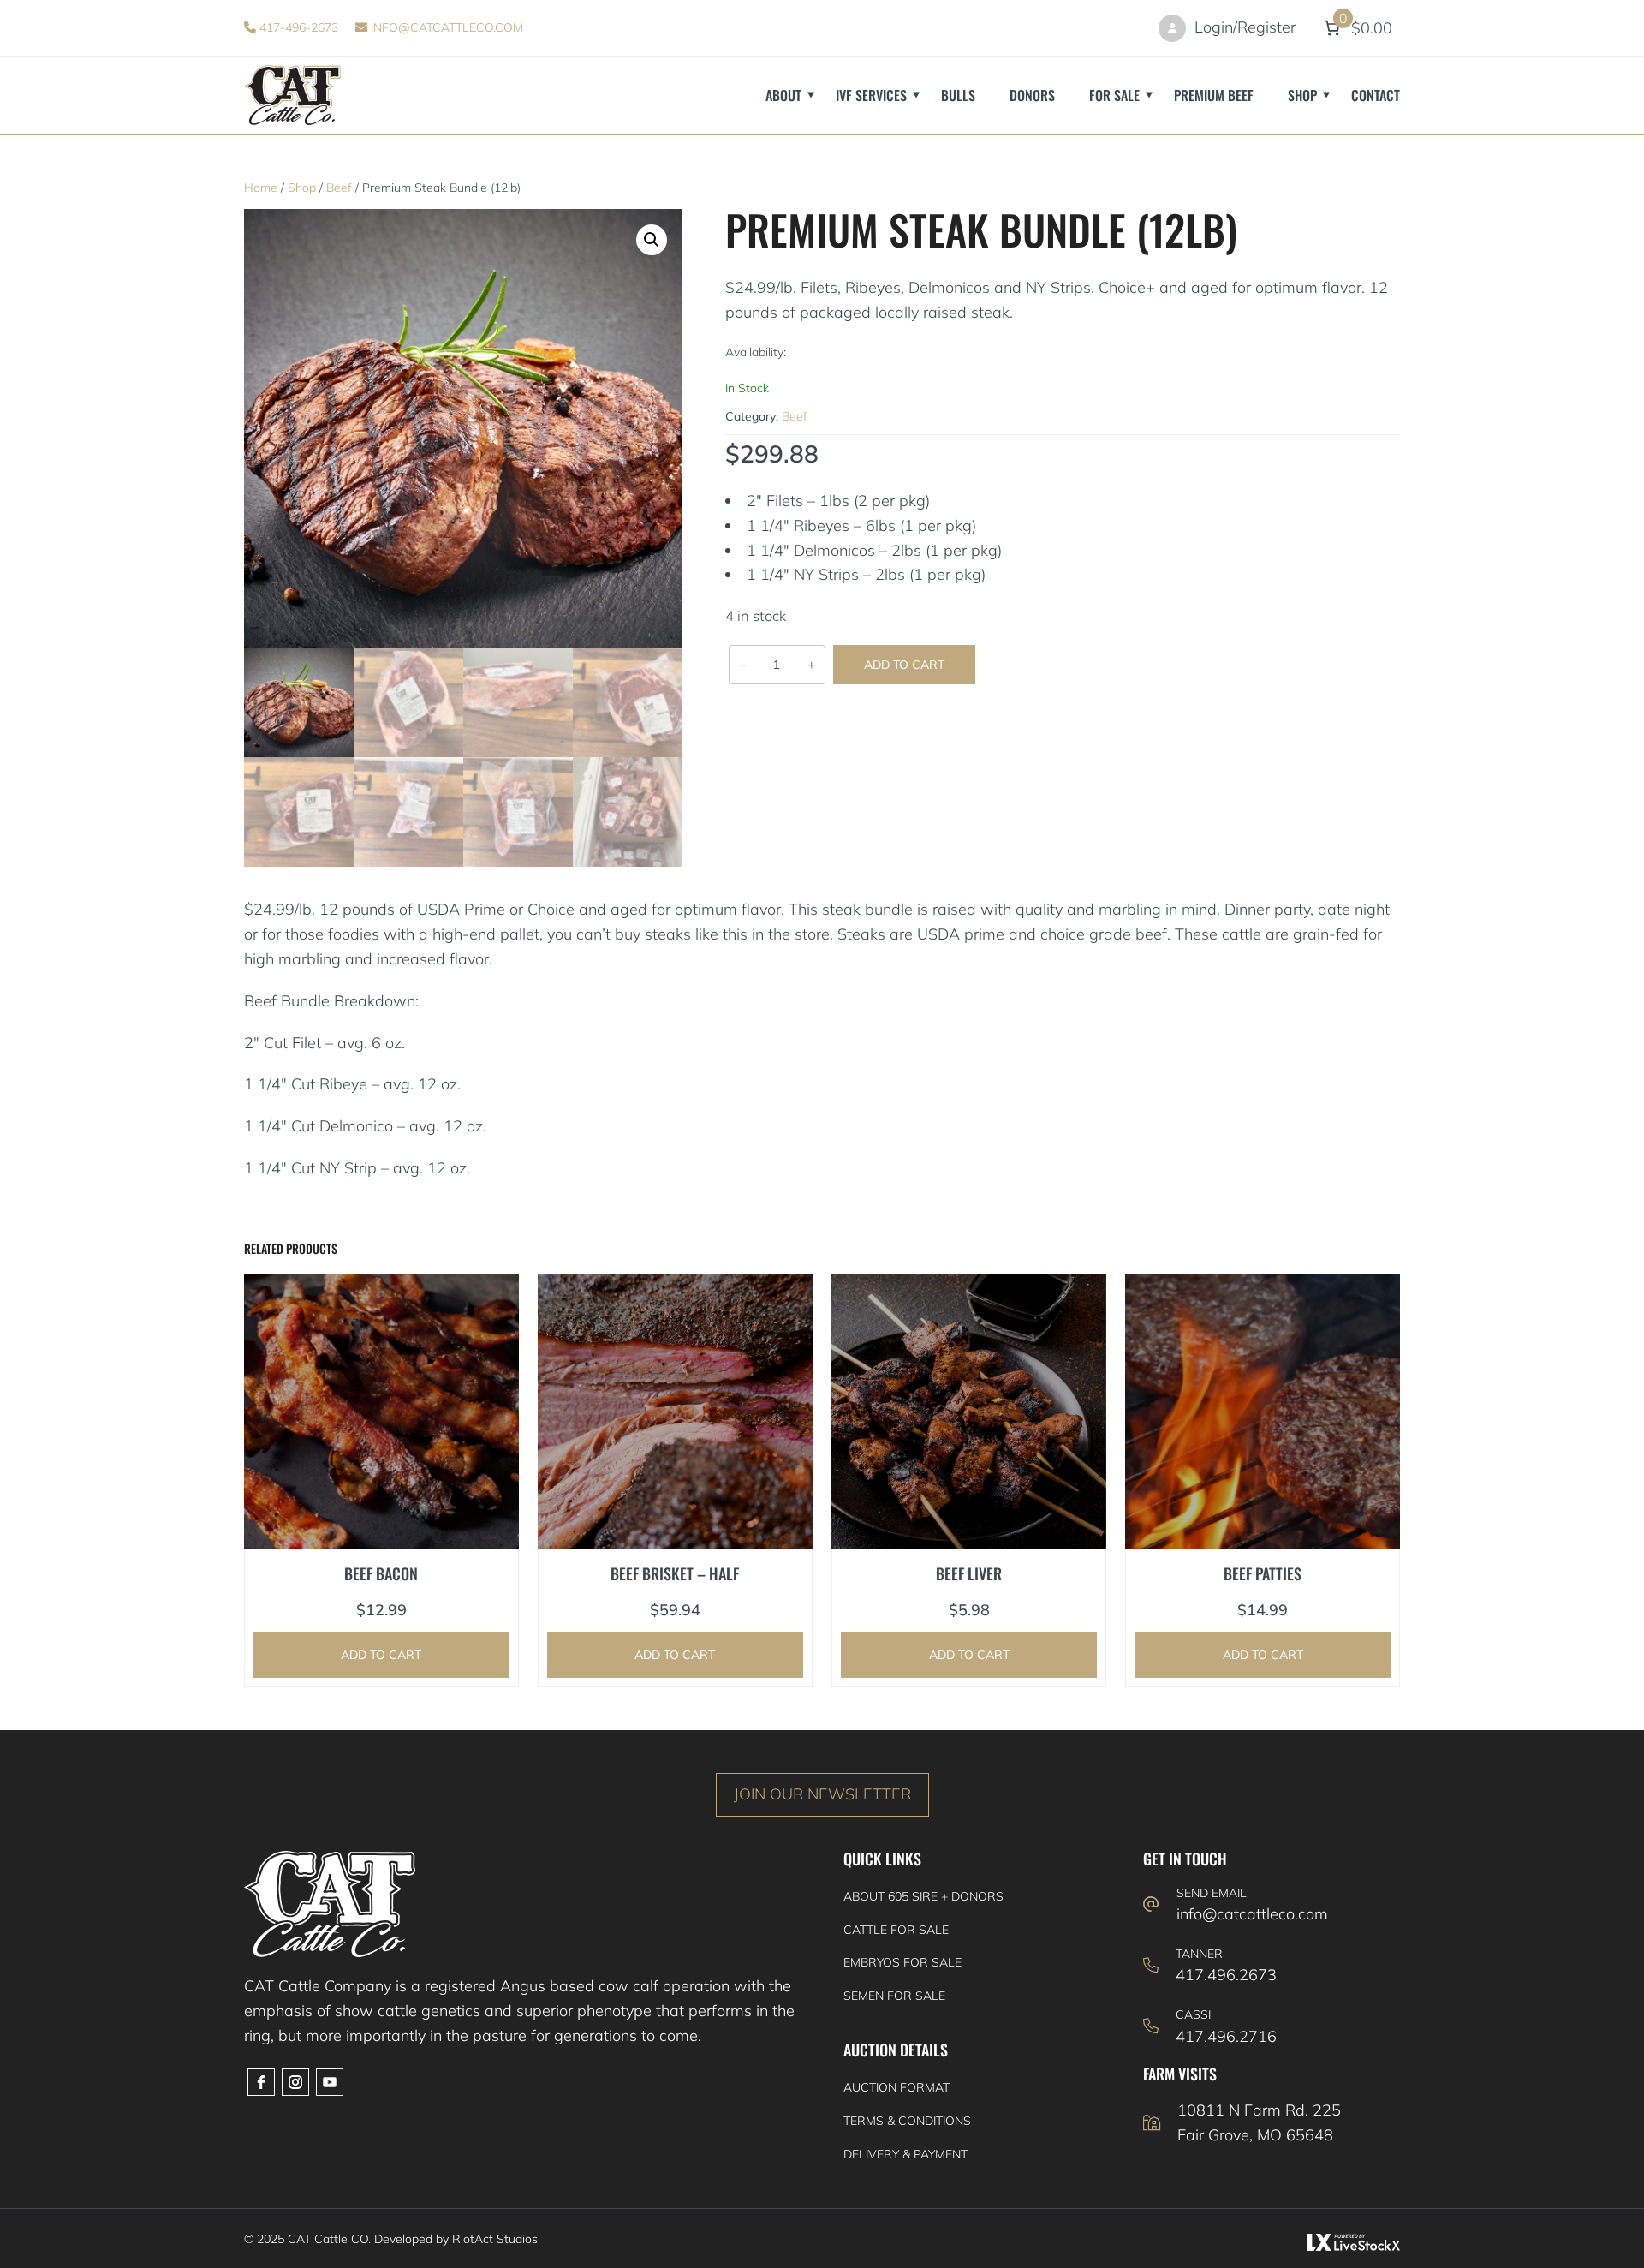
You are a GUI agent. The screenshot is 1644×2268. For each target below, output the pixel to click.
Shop (1302, 95)
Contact (1376, 95)
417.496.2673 (1226, 1975)
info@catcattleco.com (445, 27)
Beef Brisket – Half (675, 1573)
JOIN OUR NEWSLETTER (822, 1794)
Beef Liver (969, 1573)
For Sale (1114, 95)
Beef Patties (1263, 1573)
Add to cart (904, 665)
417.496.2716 (1226, 2036)
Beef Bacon (381, 1573)
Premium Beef (1214, 95)
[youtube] (330, 2082)
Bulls (958, 95)
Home (261, 188)
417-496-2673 (297, 27)
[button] (652, 240)
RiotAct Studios (495, 2239)
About (783, 95)
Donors (1032, 95)
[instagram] (295, 2082)
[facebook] (261, 2082)
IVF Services (871, 95)
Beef (339, 188)
